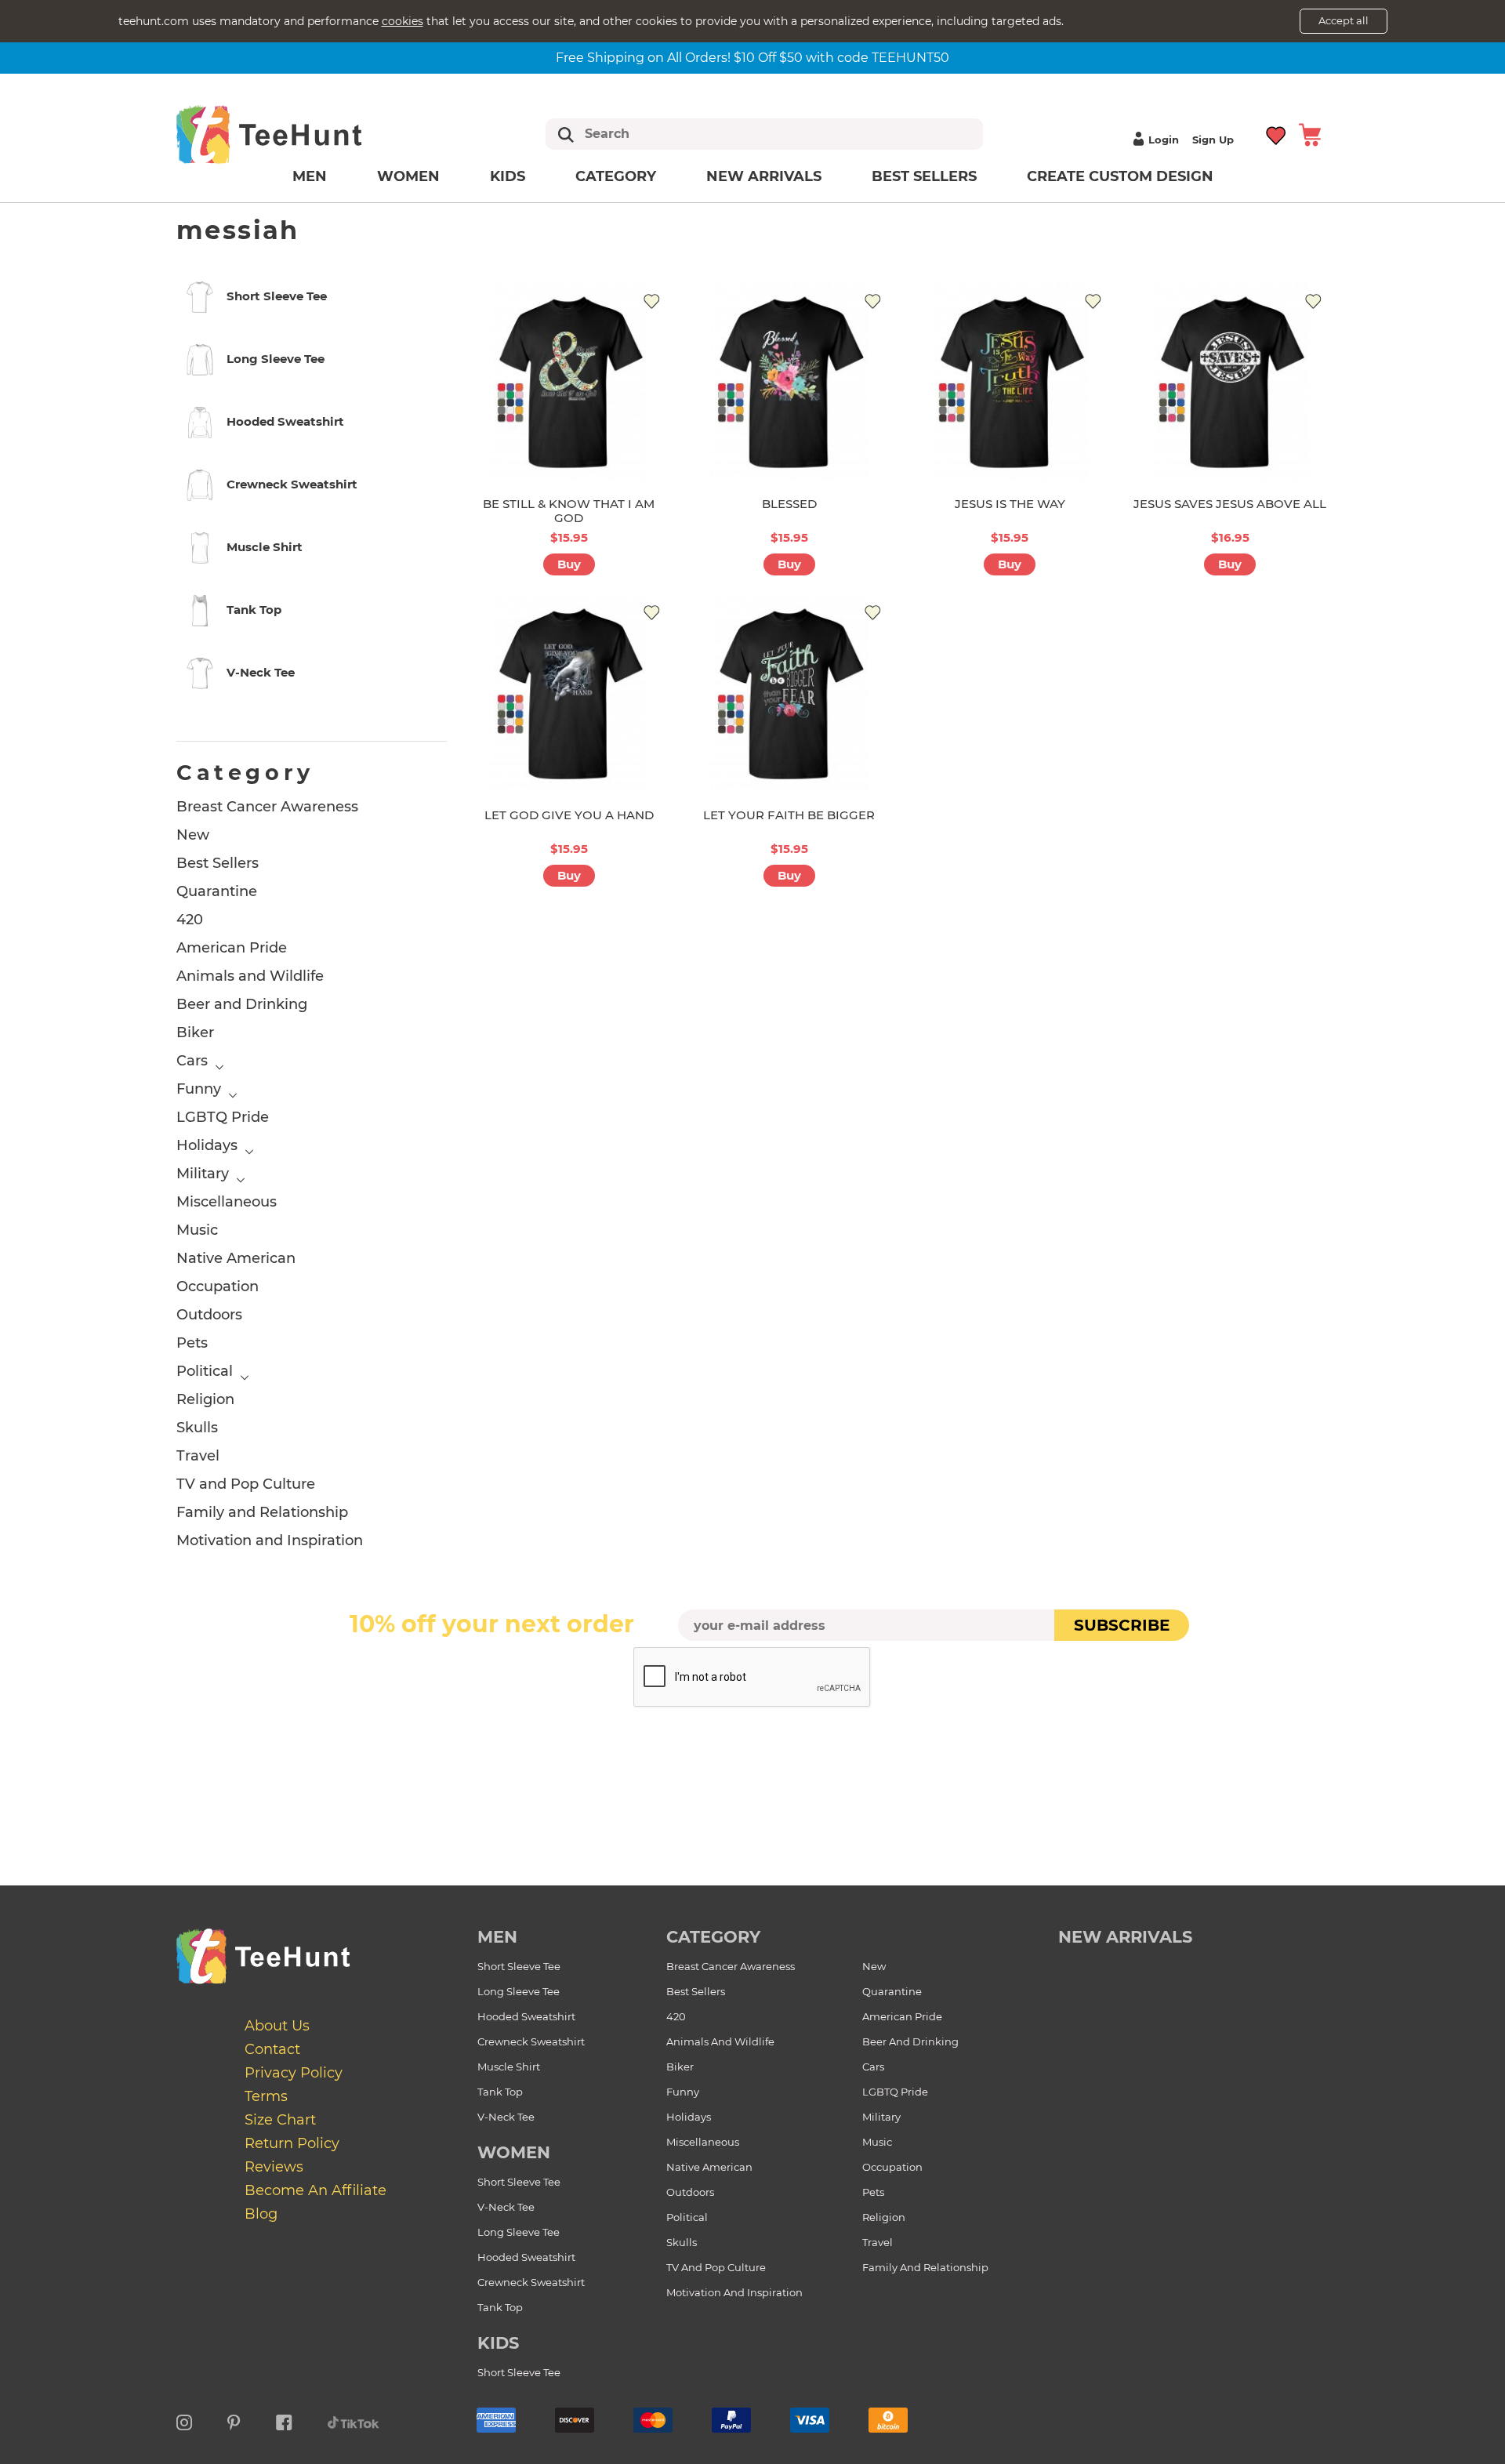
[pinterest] (234, 2420)
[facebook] (284, 2420)
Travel (198, 1456)
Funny (199, 1089)
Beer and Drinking (242, 1004)
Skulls (197, 1428)
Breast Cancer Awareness (267, 807)
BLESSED (789, 504)
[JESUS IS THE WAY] (1010, 381)
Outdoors (209, 1315)
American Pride (232, 948)
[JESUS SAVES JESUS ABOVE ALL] (1230, 381)
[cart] (1310, 134)
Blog (261, 2214)
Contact (272, 2049)
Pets (192, 1343)
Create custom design (1120, 176)
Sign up (1213, 140)
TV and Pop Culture (246, 1484)
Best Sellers (924, 176)
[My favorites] (1277, 134)
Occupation (218, 1286)
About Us (277, 2026)
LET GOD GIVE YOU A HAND (569, 815)
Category (616, 176)
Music (197, 1230)
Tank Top (500, 2092)
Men (310, 176)
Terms (266, 2096)
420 (190, 920)
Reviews (274, 2167)
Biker (195, 1032)
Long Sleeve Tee (519, 1991)
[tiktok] (354, 2420)
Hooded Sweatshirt (526, 2016)
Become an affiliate (316, 2190)
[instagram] (184, 2420)
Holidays (207, 1145)
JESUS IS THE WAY (1010, 504)
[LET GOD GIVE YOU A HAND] (569, 693)
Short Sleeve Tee (519, 1966)
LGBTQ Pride (223, 1117)
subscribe (1122, 1625)
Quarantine (217, 891)
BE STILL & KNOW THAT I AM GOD (569, 511)
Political (205, 1371)
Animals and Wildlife (250, 976)
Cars (192, 1061)
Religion (205, 1399)
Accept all (1344, 20)
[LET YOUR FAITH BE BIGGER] (789, 693)
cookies (403, 21)
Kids (508, 176)
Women (408, 176)
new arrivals (1125, 1937)
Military (203, 1174)
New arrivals (764, 176)
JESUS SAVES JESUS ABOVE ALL (1230, 504)
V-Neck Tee (506, 2117)
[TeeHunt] (294, 134)
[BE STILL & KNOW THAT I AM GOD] (569, 381)
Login (1164, 140)
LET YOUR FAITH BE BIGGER (789, 815)
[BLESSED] (789, 381)
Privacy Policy (294, 2073)
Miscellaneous (227, 1202)
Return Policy (292, 2143)
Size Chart (280, 2120)
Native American (236, 1258)
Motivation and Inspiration (270, 1540)
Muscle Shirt (509, 2067)
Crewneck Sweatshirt (531, 2041)
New (193, 835)
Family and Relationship (262, 1512)
